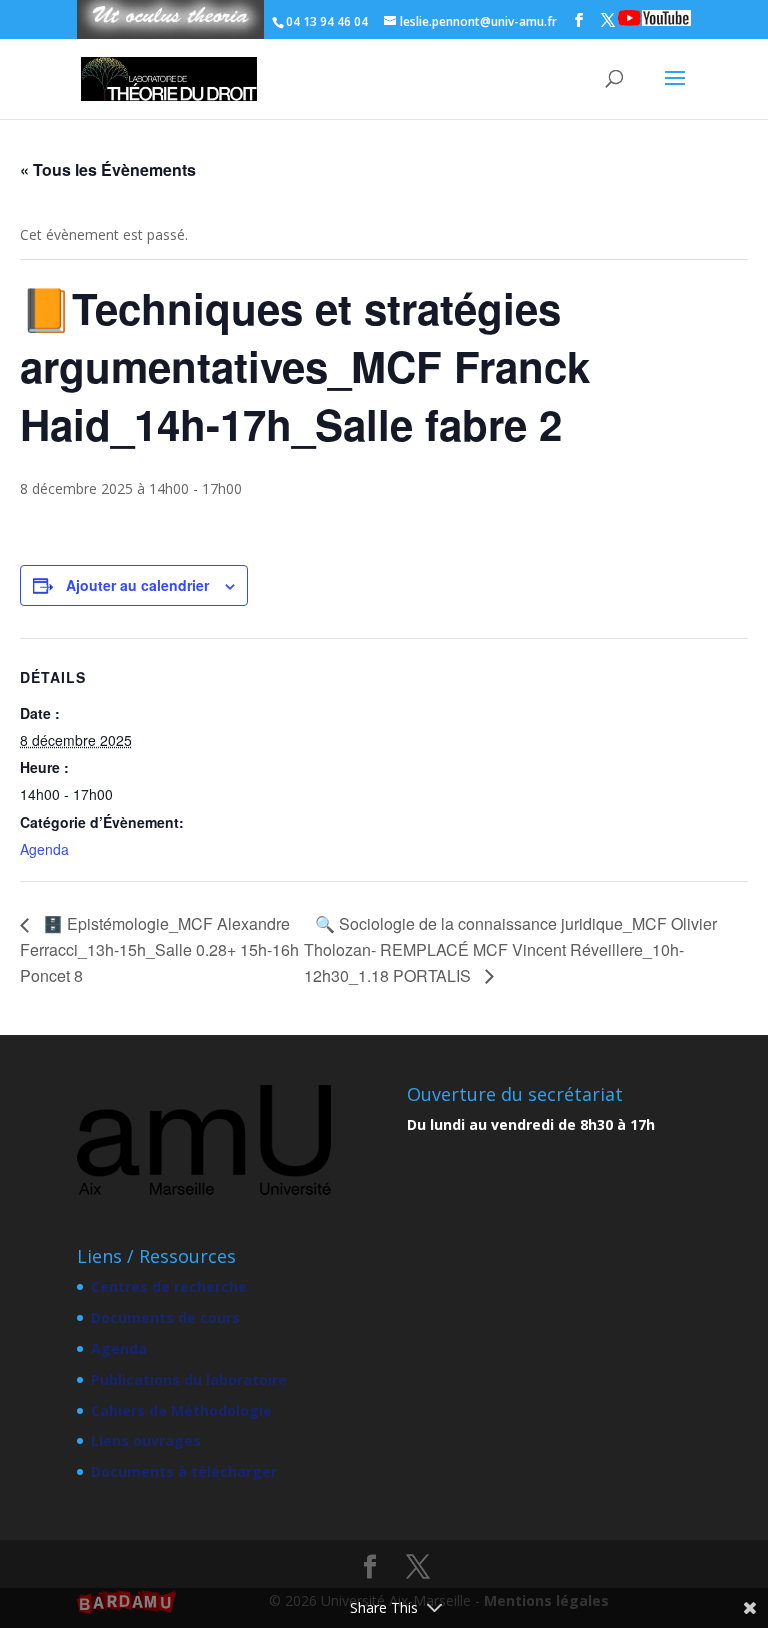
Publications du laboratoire (189, 1379)
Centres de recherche (169, 1286)
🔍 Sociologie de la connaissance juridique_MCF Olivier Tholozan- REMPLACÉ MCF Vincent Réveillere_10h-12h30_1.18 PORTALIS (510, 949)
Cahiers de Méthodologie (181, 1410)
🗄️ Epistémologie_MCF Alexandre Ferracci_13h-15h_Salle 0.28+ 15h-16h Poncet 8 (159, 949)
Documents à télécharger (184, 1471)
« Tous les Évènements (108, 169)
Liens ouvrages (146, 1440)
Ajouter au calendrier (137, 585)
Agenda (44, 849)
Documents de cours (165, 1317)
